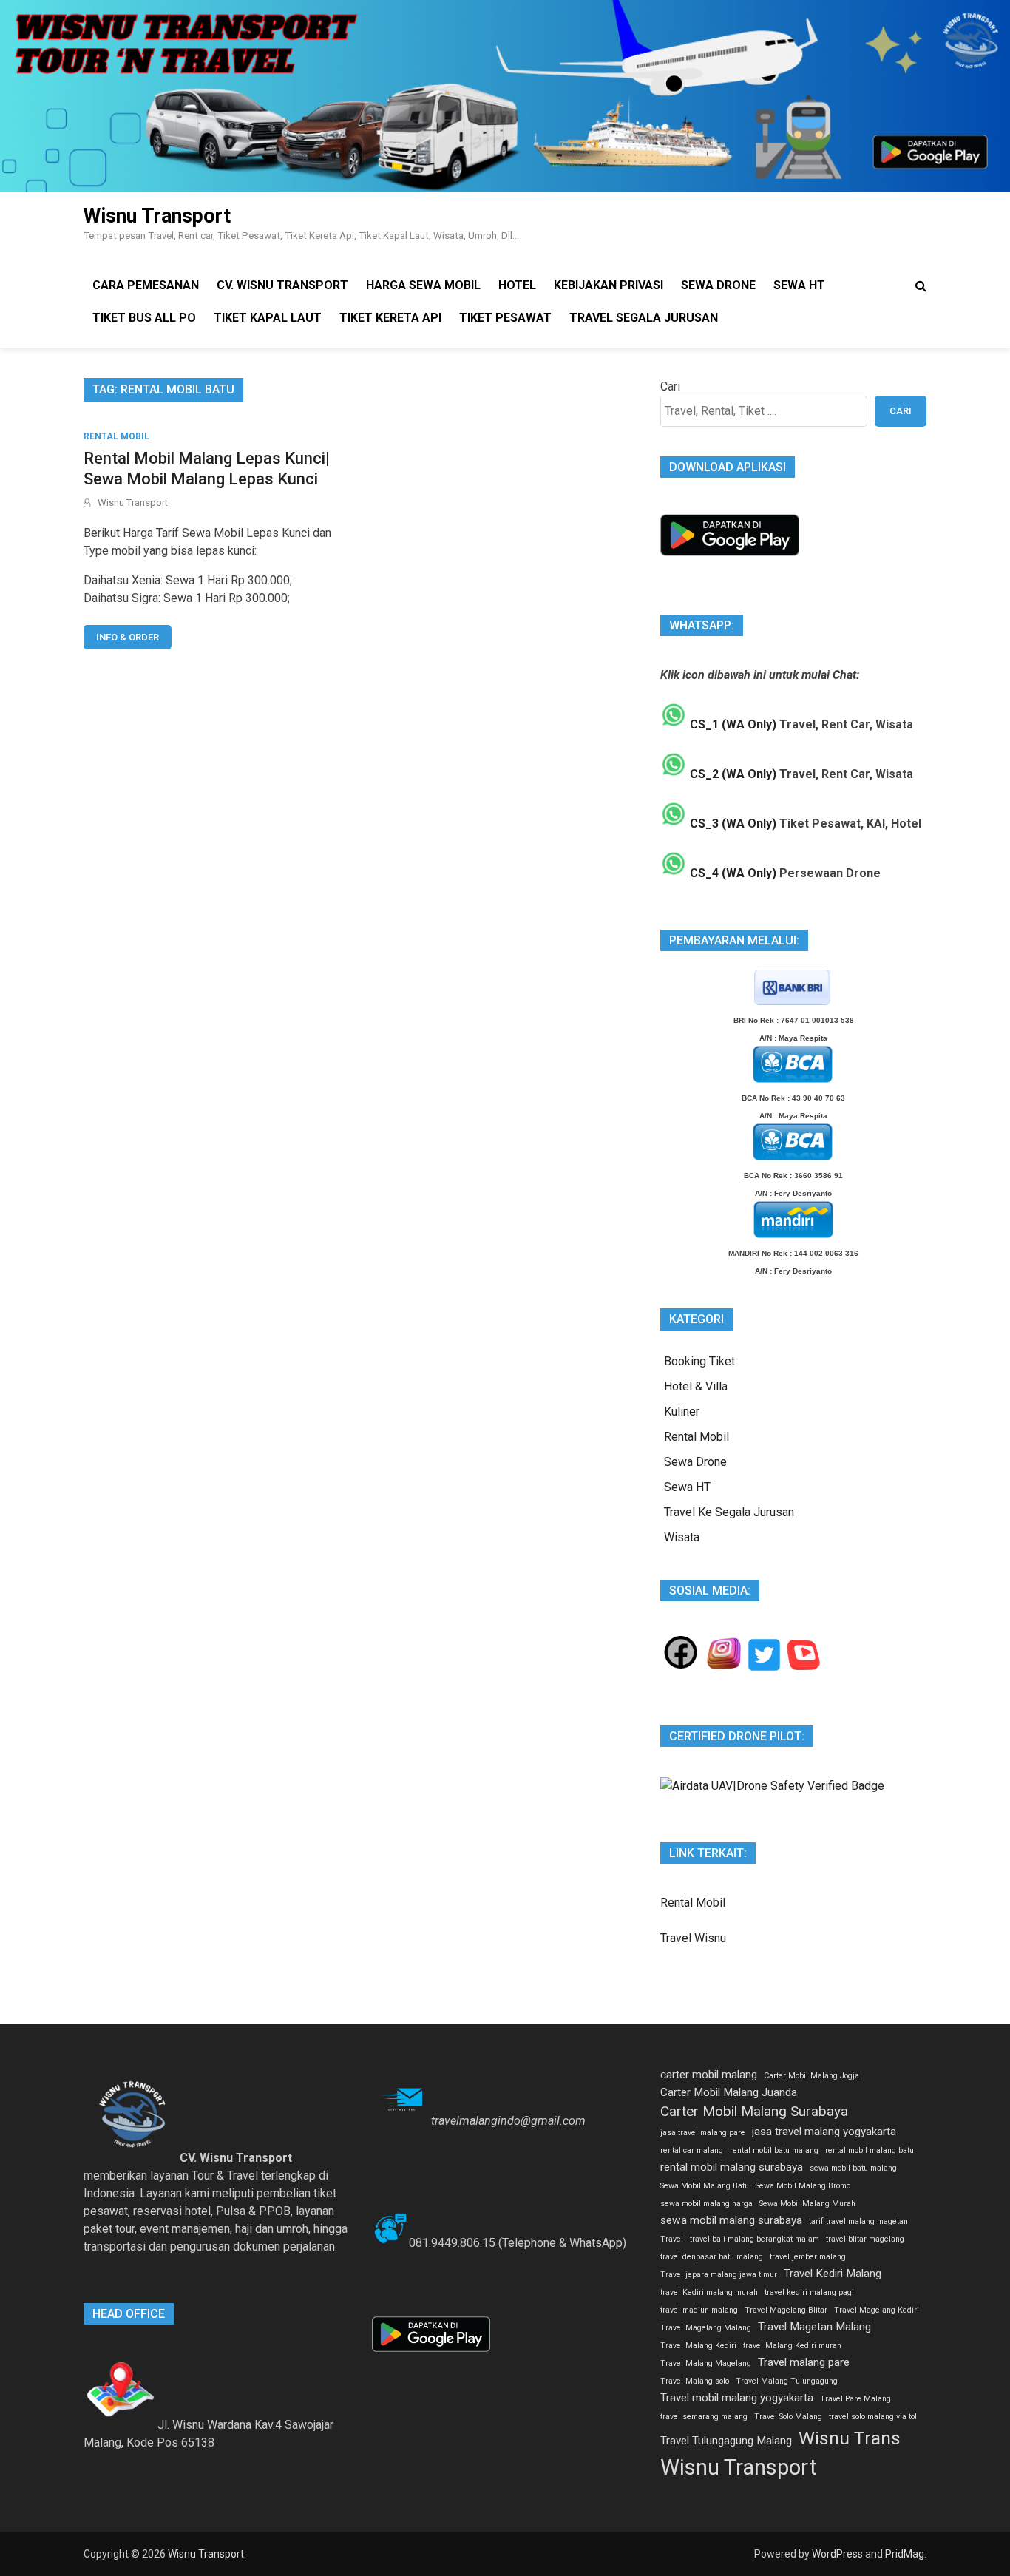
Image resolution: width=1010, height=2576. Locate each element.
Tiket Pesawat (505, 318)
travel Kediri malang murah (709, 2292)
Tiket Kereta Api (390, 318)
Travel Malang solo (695, 2381)
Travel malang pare (804, 2362)
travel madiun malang (699, 2310)
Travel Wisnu (693, 1938)
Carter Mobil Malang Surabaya (754, 2111)
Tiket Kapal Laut (268, 318)
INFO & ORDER (128, 637)
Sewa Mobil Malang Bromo (803, 2186)
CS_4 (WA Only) (732, 873)
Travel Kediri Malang (833, 2274)
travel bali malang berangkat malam (755, 2239)
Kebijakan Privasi (609, 285)
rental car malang (692, 2150)
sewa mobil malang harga (706, 2204)
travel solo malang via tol (873, 2417)
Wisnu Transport (157, 216)
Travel (672, 2239)
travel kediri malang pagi (809, 2292)
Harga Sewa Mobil (423, 285)
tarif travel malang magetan (858, 2221)
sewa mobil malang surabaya (731, 2220)
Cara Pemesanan (146, 285)
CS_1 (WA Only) (732, 724)
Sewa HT (799, 285)
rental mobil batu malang (774, 2150)
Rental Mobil (116, 436)
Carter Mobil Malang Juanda (729, 2092)
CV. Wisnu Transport (282, 285)
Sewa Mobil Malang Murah (807, 2204)
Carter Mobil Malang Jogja (811, 2076)
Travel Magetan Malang (814, 2327)
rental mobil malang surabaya (732, 2167)
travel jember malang (808, 2257)
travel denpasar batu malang (712, 2257)
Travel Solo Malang (788, 2417)
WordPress (837, 2554)
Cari (670, 386)
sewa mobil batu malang (853, 2168)
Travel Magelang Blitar (786, 2310)
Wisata (682, 1537)
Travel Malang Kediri (698, 2346)
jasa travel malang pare (703, 2133)
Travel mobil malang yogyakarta (737, 2398)
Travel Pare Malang (855, 2399)
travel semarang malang (704, 2417)
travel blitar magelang (865, 2239)
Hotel (517, 285)
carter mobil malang (709, 2075)
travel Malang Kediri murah (792, 2346)
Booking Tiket (699, 1361)
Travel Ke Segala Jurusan (729, 1512)
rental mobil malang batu (870, 2150)
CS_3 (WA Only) (732, 824)
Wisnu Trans (850, 2438)
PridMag (905, 2554)
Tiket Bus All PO (144, 318)
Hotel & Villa (696, 1386)
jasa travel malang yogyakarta (824, 2132)
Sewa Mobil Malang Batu (705, 2186)
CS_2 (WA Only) (732, 774)
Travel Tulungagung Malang (726, 2441)
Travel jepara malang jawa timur (719, 2275)
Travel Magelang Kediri (877, 2310)
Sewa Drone (718, 285)
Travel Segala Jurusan (644, 318)
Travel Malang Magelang (706, 2363)
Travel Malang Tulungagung (787, 2381)
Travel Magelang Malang (706, 2328)
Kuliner (682, 1412)
